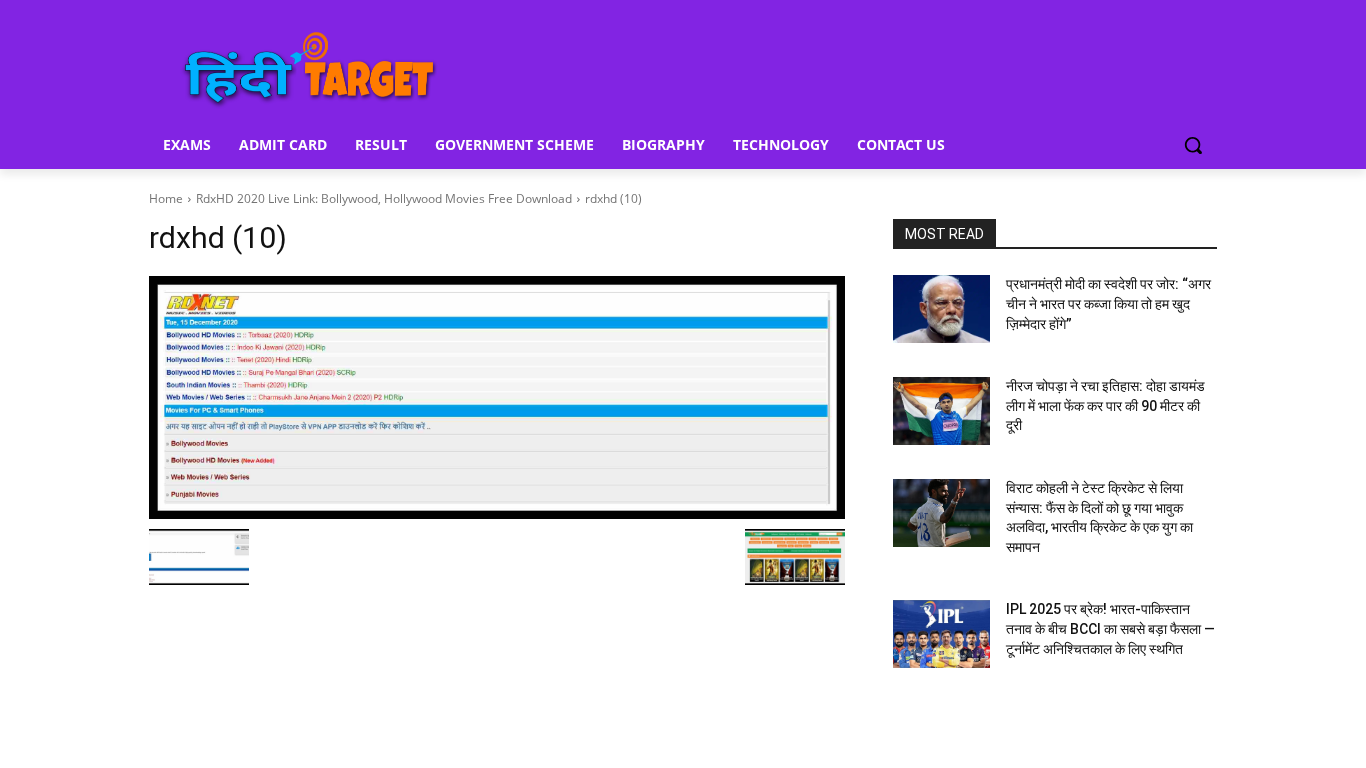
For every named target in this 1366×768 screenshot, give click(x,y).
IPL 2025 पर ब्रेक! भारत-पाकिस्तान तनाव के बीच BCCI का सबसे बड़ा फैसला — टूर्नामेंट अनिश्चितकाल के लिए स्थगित (1110, 628)
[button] (1193, 145)
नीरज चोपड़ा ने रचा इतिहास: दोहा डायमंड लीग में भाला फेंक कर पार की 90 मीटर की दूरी (1105, 405)
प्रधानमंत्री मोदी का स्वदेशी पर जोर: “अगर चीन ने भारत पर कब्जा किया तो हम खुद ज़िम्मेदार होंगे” (1108, 303)
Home (166, 198)
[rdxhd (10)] (497, 397)
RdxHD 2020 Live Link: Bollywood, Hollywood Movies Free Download (384, 198)
